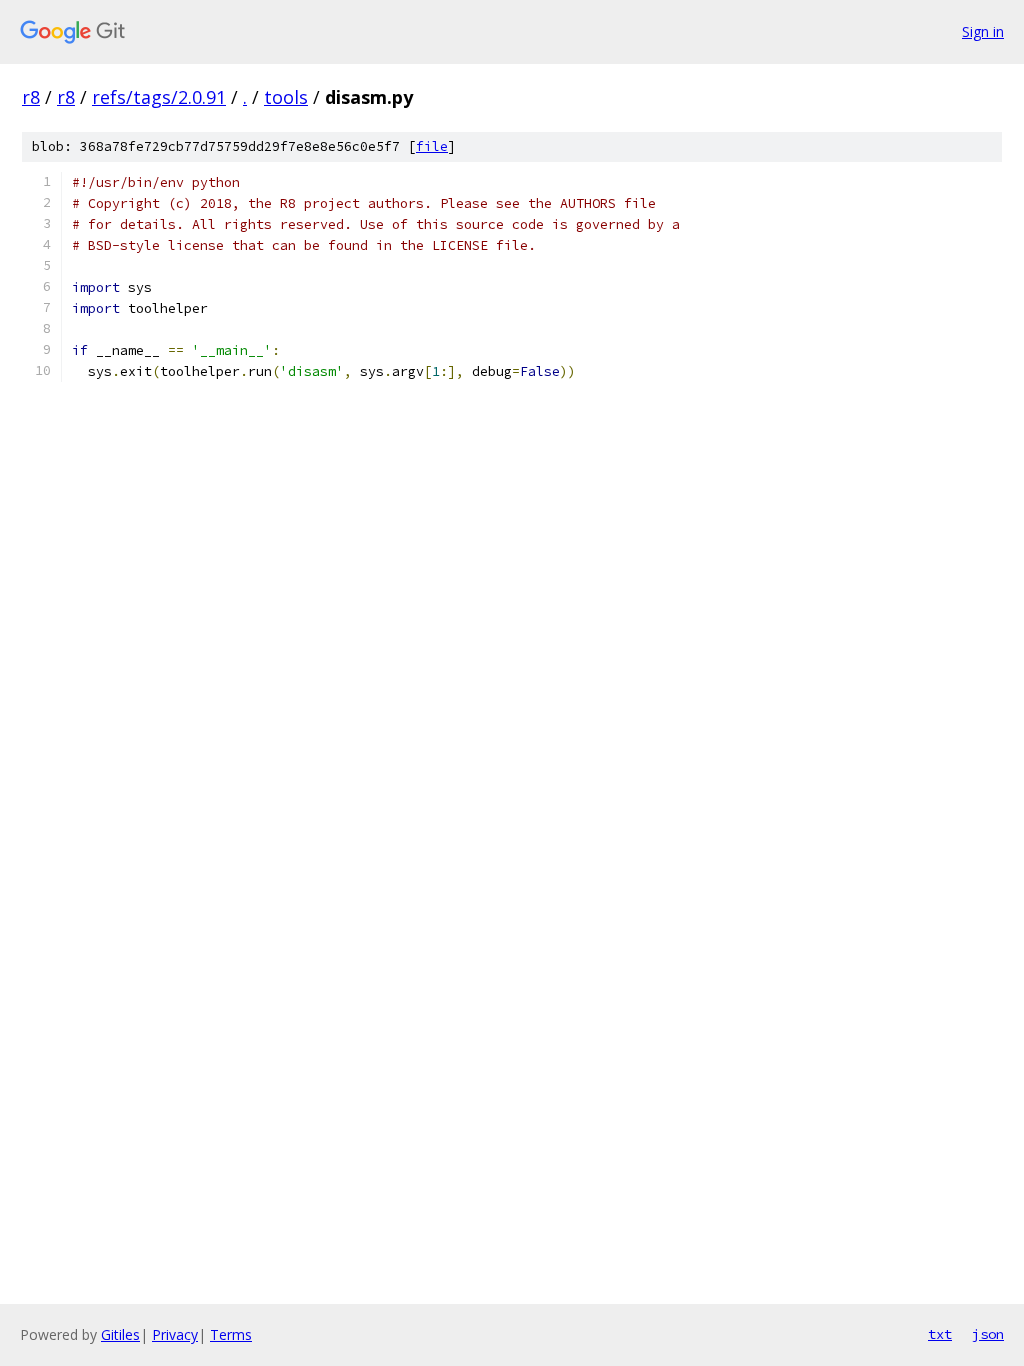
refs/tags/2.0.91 (159, 97)
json (988, 1334)
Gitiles (120, 1334)
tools (286, 97)
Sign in (983, 31)
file (432, 146)
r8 (31, 97)
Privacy (175, 1334)
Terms (231, 1334)
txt (940, 1334)
